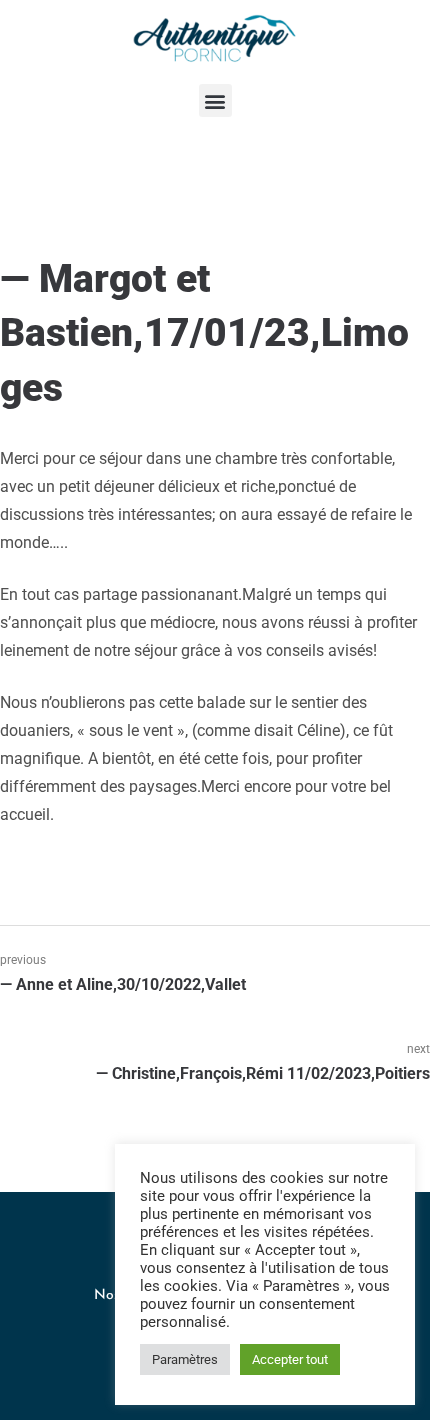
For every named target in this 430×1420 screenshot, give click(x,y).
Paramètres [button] (185, 1359)
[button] (215, 100)
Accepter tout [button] (290, 1359)
